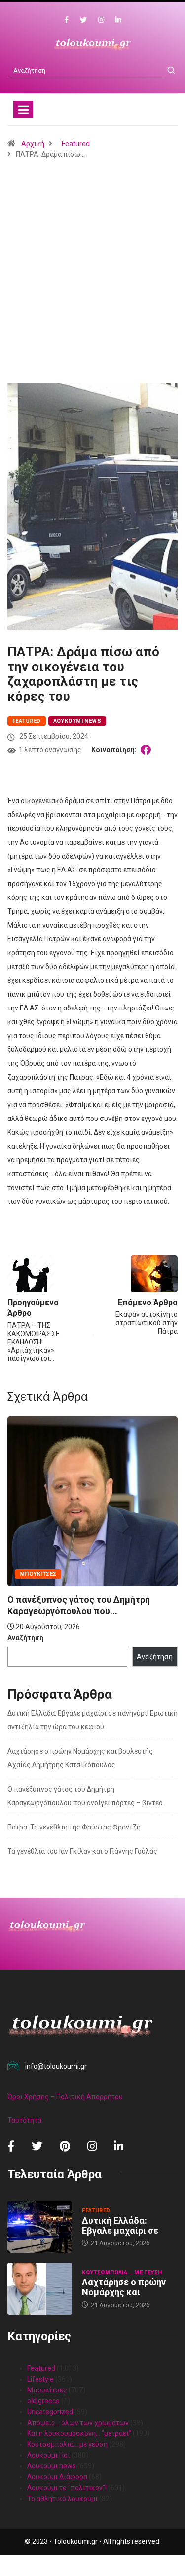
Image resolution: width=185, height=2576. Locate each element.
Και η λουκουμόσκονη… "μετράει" (79, 2433)
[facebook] (66, 20)
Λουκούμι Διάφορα (57, 2477)
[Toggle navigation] (23, 110)
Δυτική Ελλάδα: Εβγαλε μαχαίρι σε (120, 2225)
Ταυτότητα (24, 2120)
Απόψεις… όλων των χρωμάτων (78, 2423)
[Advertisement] (92, 295)
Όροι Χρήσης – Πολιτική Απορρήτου (65, 2097)
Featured (76, 144)
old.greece (43, 2401)
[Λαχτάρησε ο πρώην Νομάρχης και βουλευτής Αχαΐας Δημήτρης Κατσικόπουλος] (40, 2289)
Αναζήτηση (25, 1638)
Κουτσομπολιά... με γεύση (122, 2272)
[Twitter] (83, 20)
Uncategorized (50, 2412)
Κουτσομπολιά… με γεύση (67, 2444)
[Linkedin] (118, 20)
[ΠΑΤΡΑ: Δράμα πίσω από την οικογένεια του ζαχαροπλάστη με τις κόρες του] (148, 750)
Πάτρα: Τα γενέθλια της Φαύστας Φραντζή (74, 1827)
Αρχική (33, 144)
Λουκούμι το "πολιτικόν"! (67, 2488)
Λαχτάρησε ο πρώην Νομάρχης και (124, 2287)
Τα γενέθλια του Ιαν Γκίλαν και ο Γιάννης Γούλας (82, 1851)
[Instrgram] (101, 20)
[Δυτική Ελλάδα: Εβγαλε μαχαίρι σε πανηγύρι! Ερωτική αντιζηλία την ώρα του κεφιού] (40, 2227)
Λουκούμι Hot (49, 2455)
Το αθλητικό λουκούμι (62, 2499)
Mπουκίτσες (38, 1574)
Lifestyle (40, 2379)
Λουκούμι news (77, 721)
